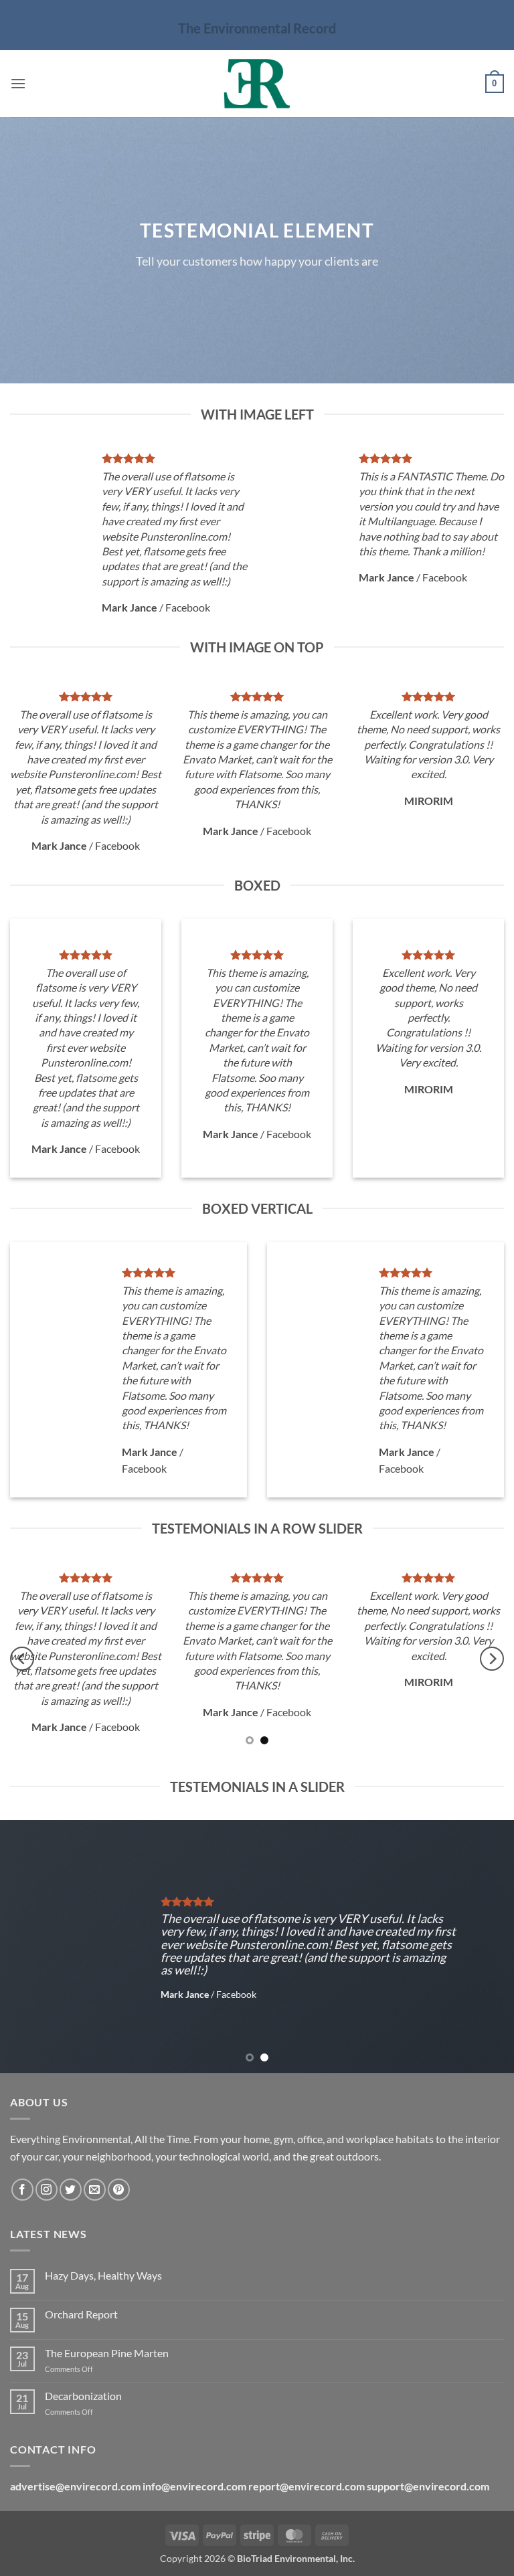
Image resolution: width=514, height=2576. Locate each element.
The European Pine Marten (107, 2353)
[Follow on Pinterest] (119, 2190)
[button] (18, 83)
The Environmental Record (257, 28)
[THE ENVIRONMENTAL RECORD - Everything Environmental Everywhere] (257, 84)
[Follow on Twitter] (71, 2190)
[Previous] (22, 1659)
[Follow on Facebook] (22, 2190)
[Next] (492, 1659)
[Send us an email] (95, 2190)
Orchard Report (81, 2314)
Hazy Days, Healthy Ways (103, 2275)
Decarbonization (83, 2396)
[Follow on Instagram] (47, 2190)
